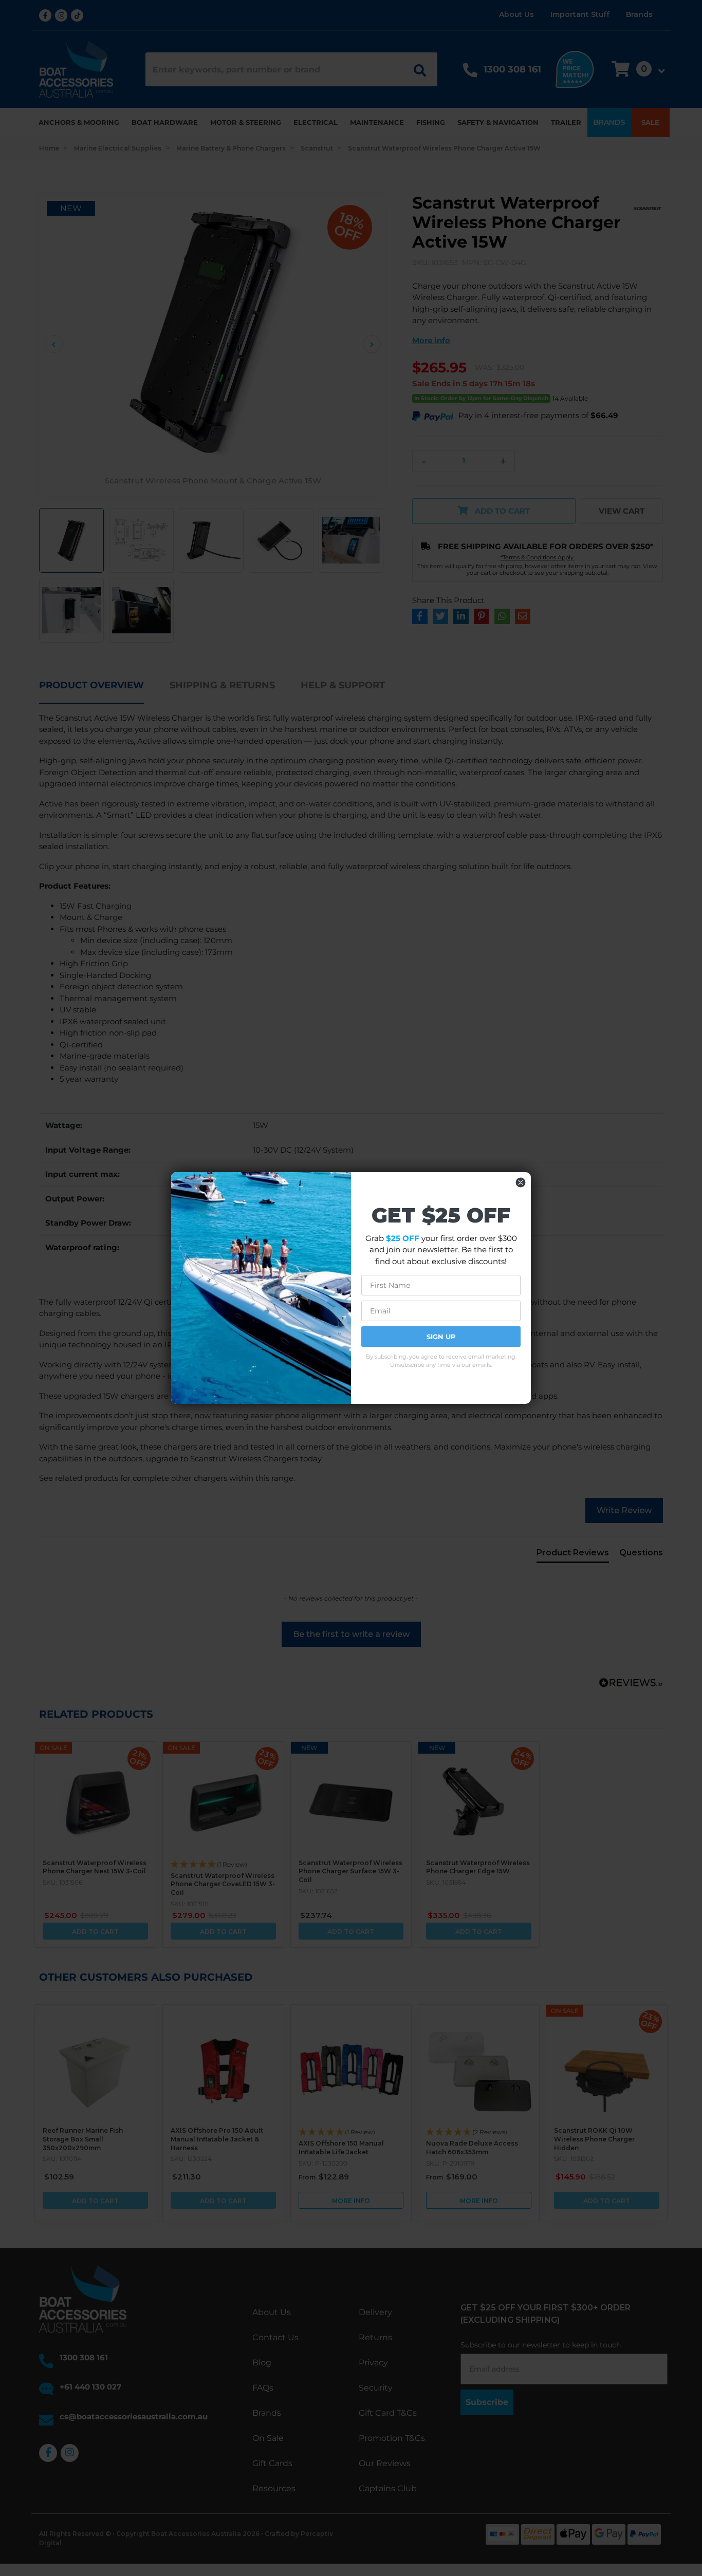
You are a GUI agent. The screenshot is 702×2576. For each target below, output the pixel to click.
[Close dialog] (521, 1182)
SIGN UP (441, 1337)
